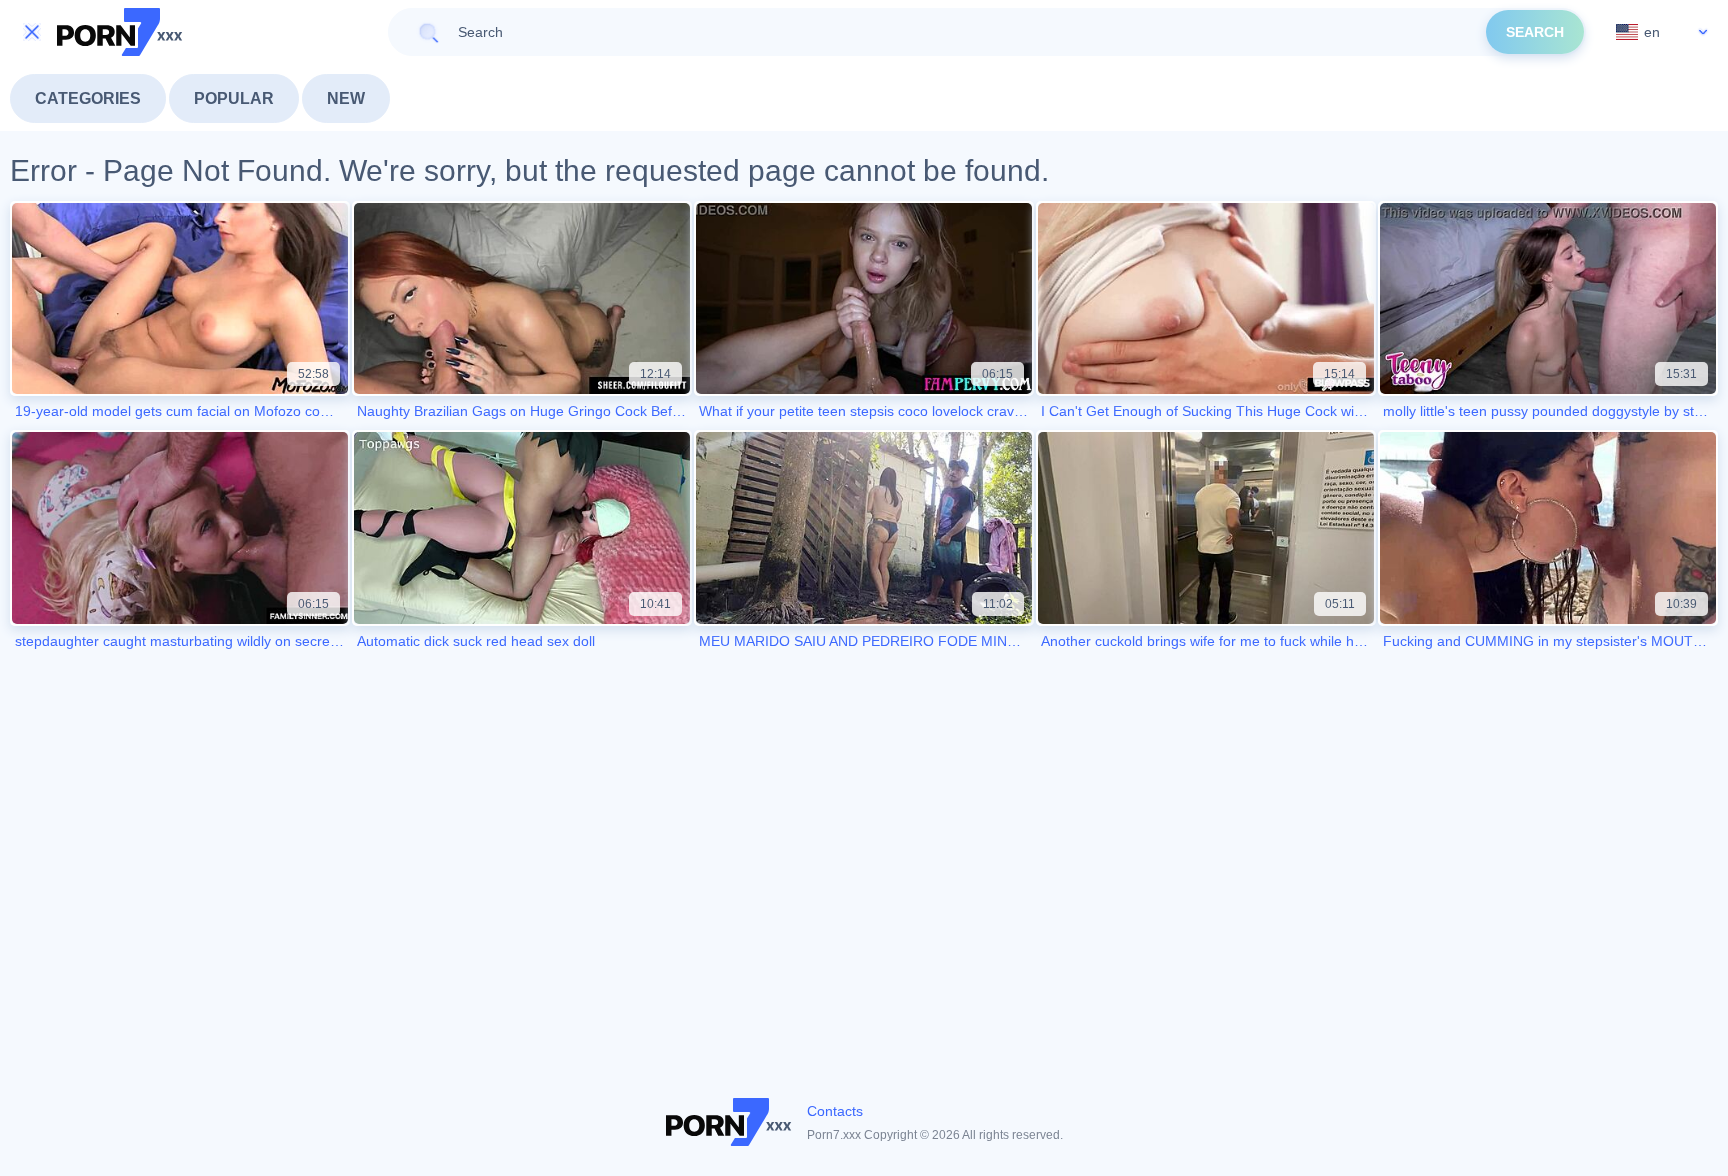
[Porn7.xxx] (120, 32)
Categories (88, 98)
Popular (234, 98)
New (346, 98)
